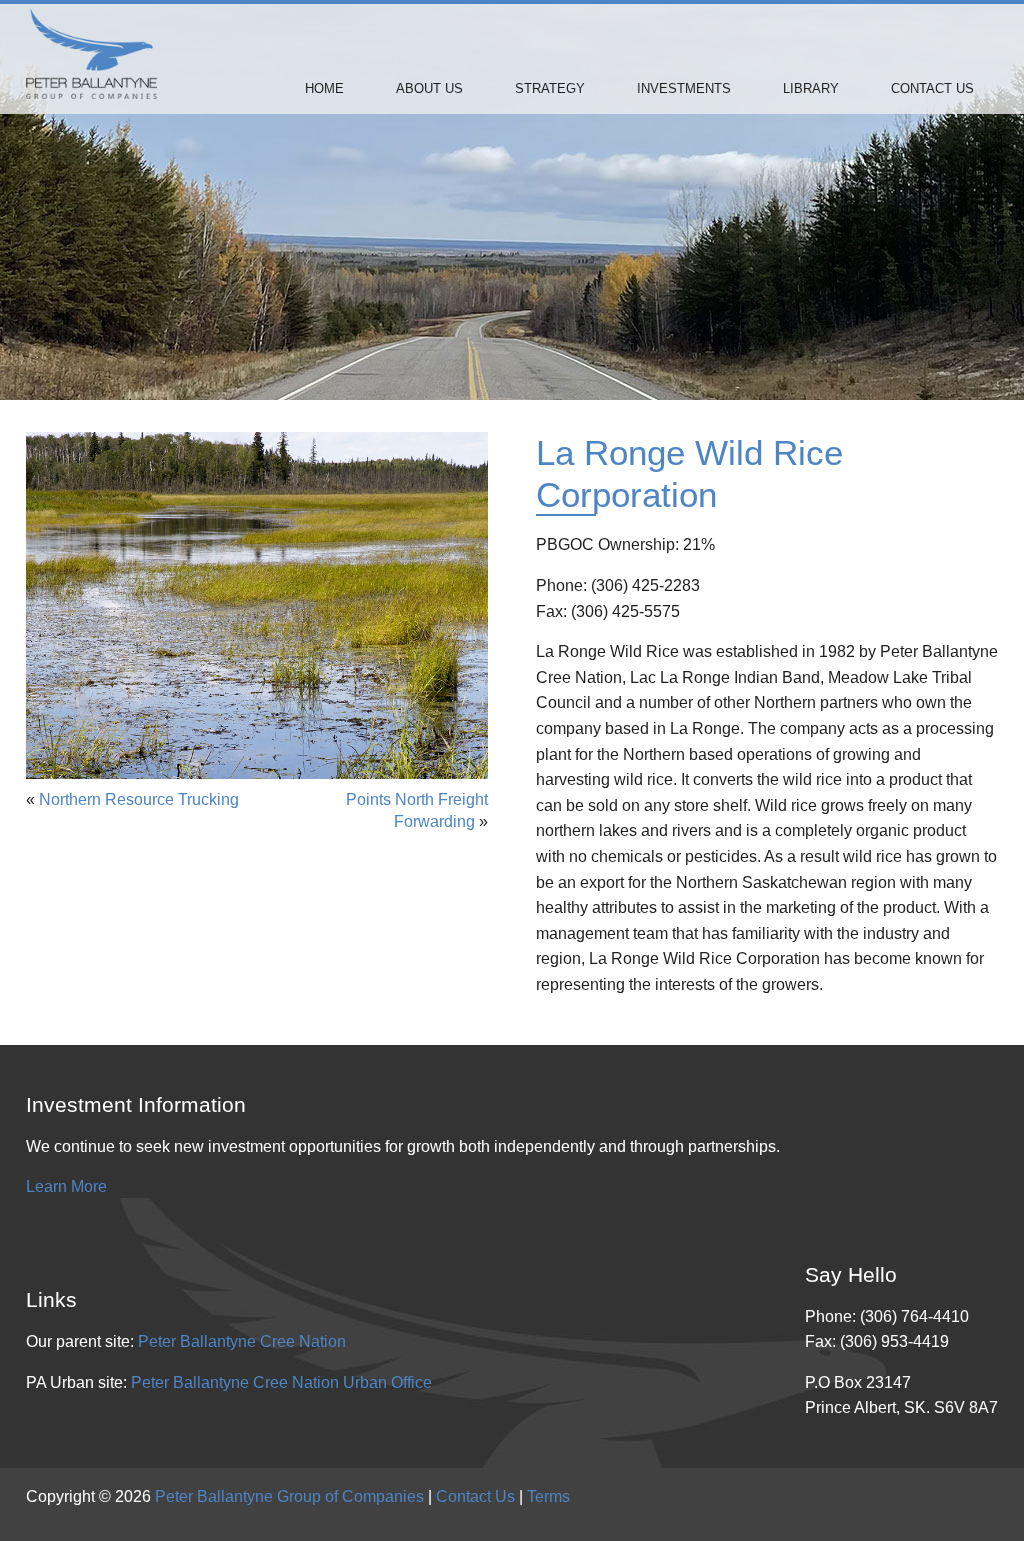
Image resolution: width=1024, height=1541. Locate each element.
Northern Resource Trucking (139, 799)
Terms (548, 1496)
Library (811, 88)
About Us (429, 88)
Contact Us (932, 88)
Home (324, 88)
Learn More (66, 1186)
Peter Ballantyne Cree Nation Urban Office (281, 1382)
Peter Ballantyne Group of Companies (289, 1496)
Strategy (550, 88)
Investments (684, 88)
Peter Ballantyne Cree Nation (242, 1341)
